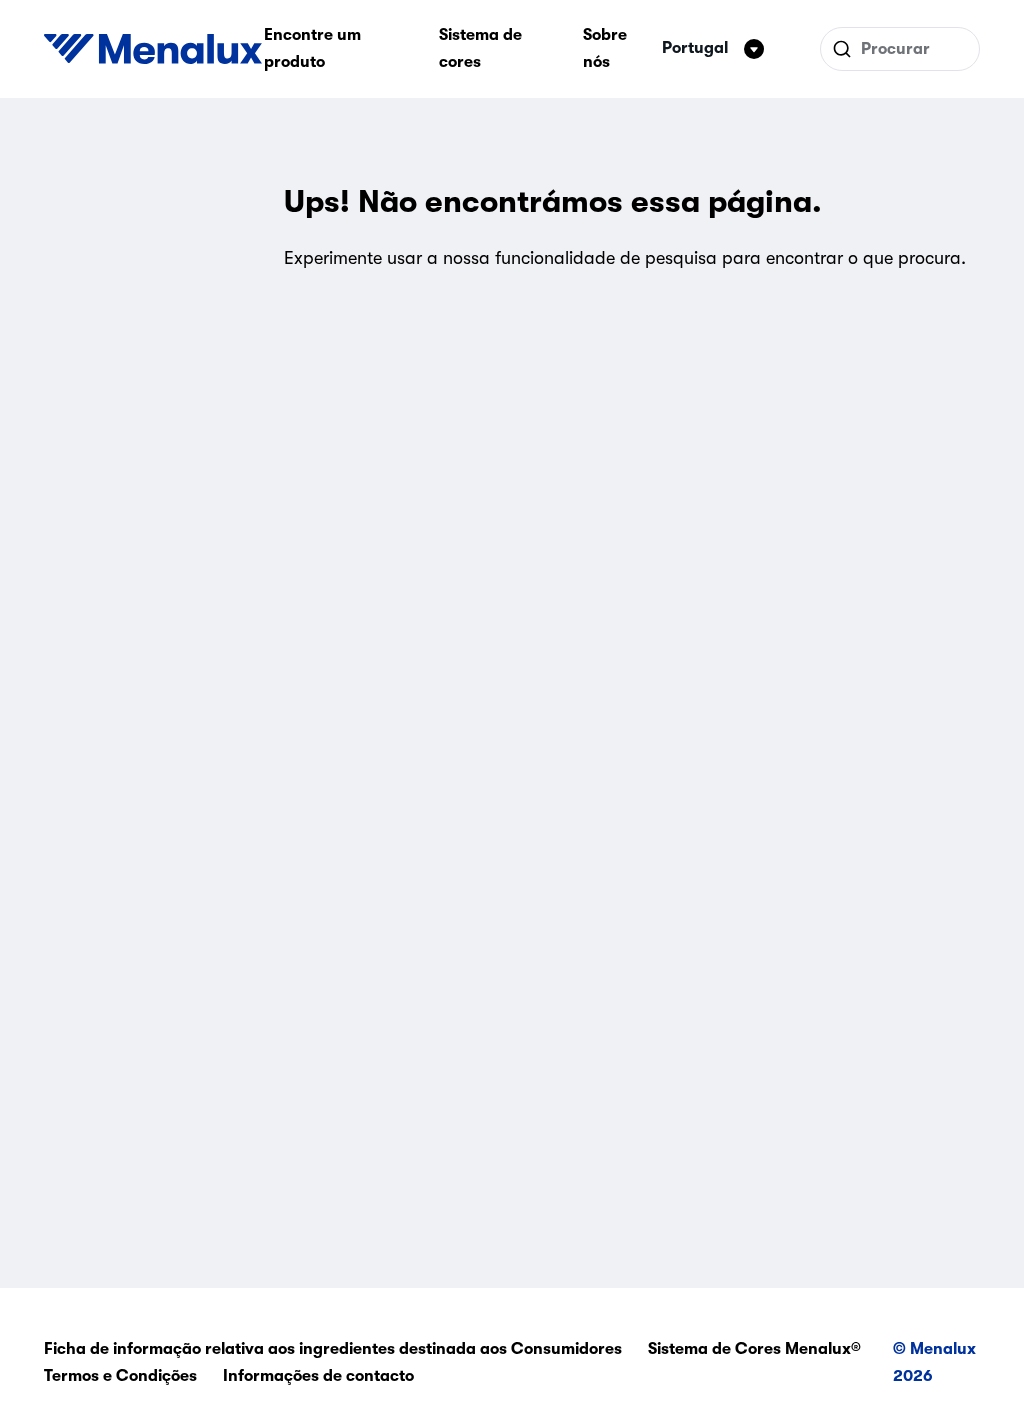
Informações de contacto (318, 1376)
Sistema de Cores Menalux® (754, 1349)
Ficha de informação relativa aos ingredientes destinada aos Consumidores (333, 1349)
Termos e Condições (120, 1376)
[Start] (153, 49)
